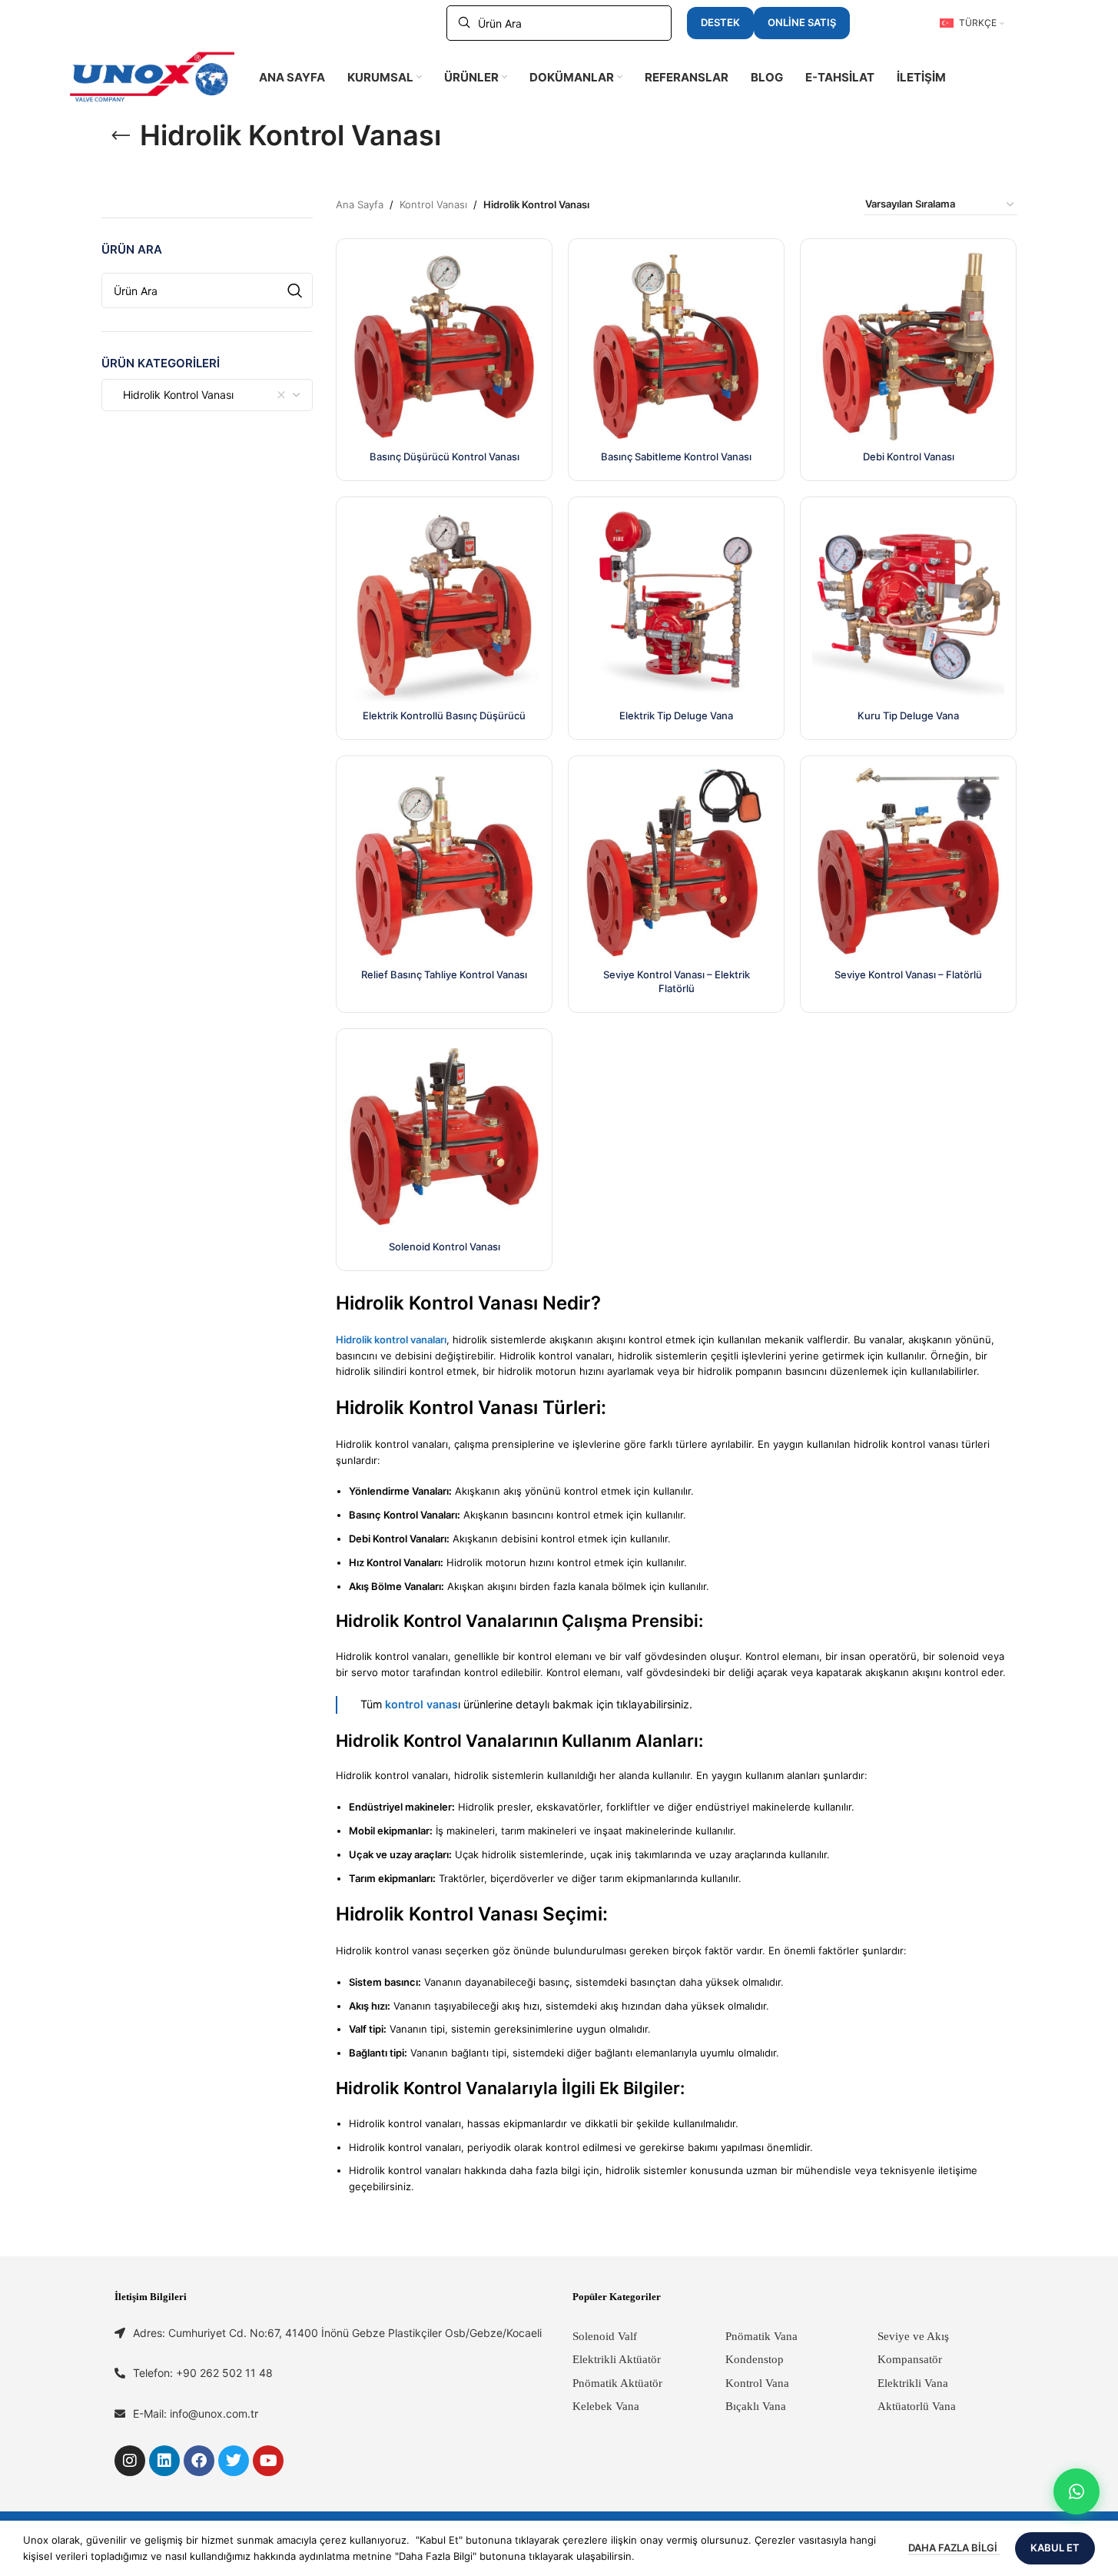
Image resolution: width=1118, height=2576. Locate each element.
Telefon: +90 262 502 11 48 (203, 2373)
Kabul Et (1055, 2548)
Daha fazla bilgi (954, 2548)
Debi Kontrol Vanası (909, 456)
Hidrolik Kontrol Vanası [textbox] (174, 395)
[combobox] (207, 395)
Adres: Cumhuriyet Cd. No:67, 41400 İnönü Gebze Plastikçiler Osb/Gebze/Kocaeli (337, 2333)
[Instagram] (130, 2461)
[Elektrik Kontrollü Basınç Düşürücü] (444, 605)
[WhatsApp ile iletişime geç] (1077, 2491)
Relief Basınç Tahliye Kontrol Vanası (444, 974)
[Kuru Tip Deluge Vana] (908, 605)
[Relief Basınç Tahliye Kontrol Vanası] (444, 864)
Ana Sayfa (360, 204)
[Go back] (121, 136)
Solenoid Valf (605, 2336)
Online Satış (802, 22)
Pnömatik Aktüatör (617, 2383)
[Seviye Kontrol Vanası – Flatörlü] (908, 864)
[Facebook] (199, 2461)
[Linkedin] (164, 2461)
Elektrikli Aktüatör (617, 2359)
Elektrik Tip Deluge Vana (676, 715)
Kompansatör (910, 2359)
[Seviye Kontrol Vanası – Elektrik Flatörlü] (676, 864)
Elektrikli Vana (913, 2383)
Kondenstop (755, 2359)
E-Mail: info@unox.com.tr (196, 2413)
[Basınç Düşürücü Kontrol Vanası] (444, 347)
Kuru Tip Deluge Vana (908, 715)
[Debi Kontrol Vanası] (908, 347)
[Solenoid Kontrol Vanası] (444, 1137)
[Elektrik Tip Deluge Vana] (676, 605)
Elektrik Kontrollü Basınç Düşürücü (444, 715)
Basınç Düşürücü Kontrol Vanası (445, 456)
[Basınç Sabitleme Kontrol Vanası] (676, 347)
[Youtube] (268, 2461)
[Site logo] (152, 76)
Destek (720, 22)
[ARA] (295, 290)
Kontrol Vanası (433, 204)
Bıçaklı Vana (756, 2406)
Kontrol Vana (757, 2383)
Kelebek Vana (606, 2406)
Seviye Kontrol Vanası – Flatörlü (908, 974)
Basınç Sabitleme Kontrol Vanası (676, 456)
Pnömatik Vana (761, 2336)
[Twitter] (234, 2461)
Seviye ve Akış (913, 2336)
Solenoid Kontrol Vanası (445, 1247)
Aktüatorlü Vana (917, 2406)
